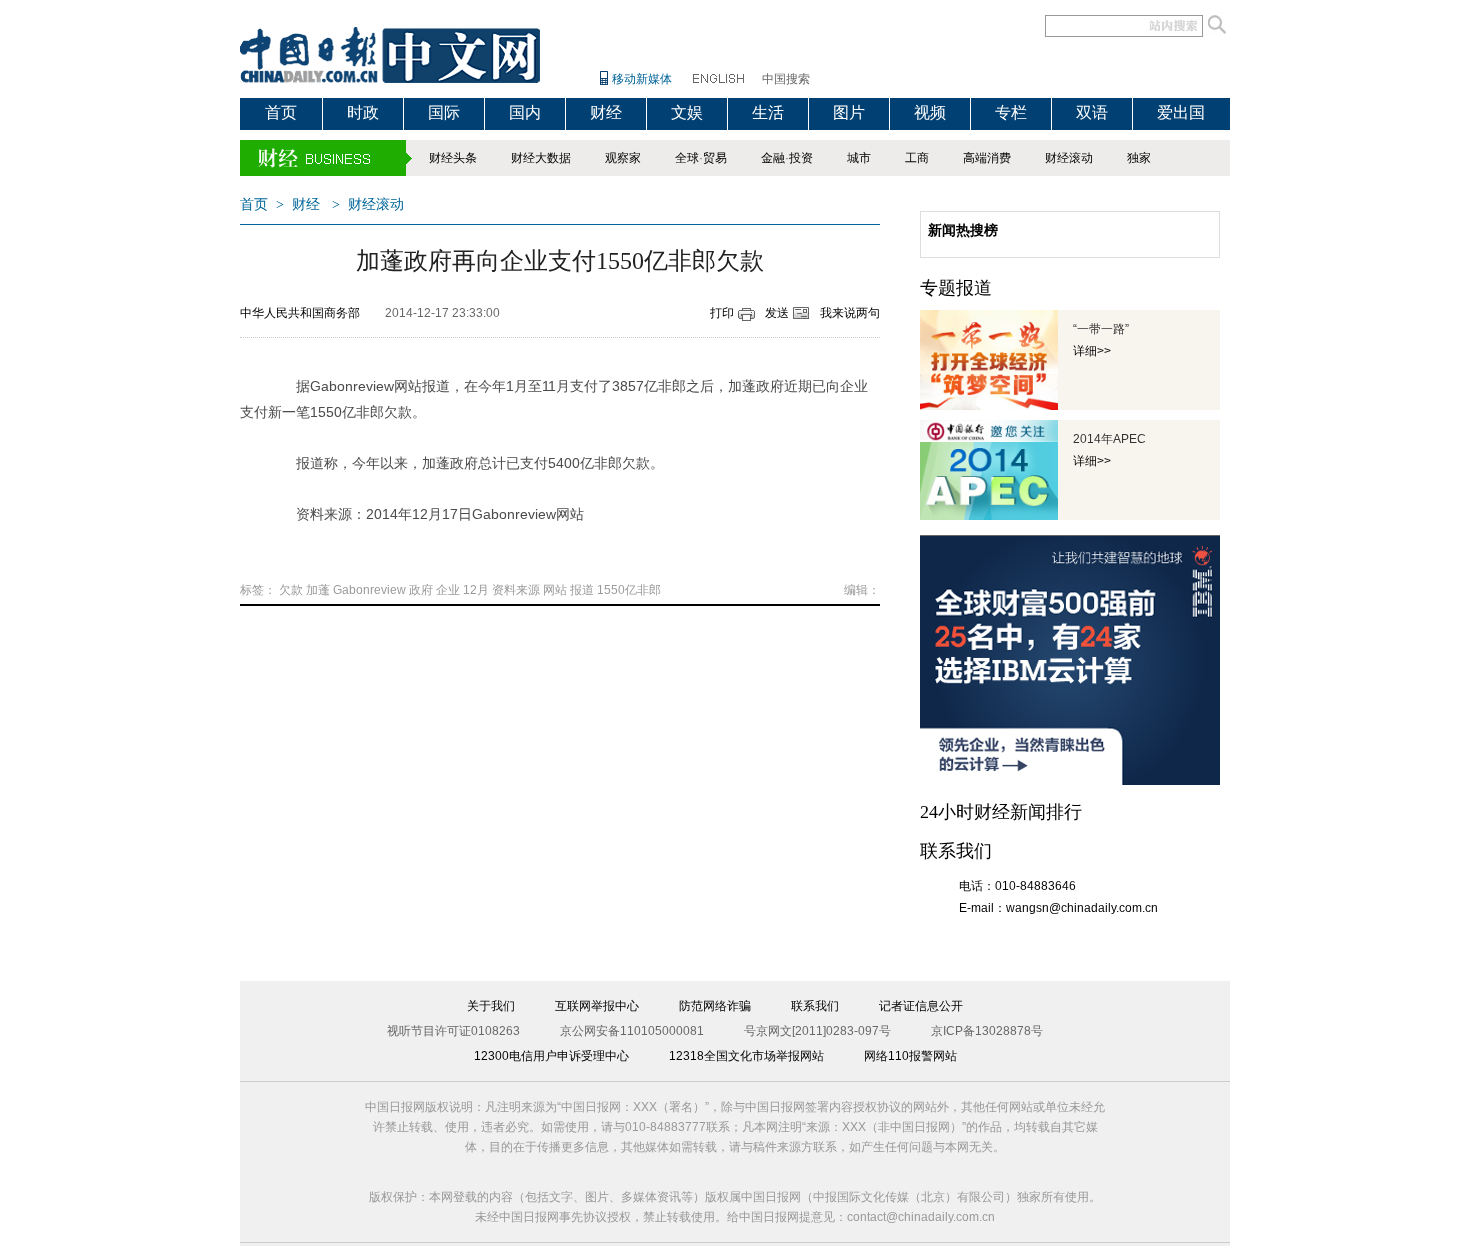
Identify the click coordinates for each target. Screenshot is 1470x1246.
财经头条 (453, 158)
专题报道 (956, 288)
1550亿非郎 (629, 590)
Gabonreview (369, 590)
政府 (421, 590)
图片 (849, 112)
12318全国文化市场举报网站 (746, 1056)
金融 (773, 158)
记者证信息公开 (921, 1006)
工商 (917, 158)
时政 (363, 112)
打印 (722, 313)
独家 (1139, 158)
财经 (606, 112)
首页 (281, 112)
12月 (476, 590)
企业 (448, 590)
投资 (801, 158)
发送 (777, 313)
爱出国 (1181, 112)
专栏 (1011, 112)
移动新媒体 (642, 79)
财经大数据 (541, 158)
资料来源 (516, 590)
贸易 (715, 158)
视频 (930, 112)
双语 (1092, 112)
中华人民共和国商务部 (300, 313)
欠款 (291, 590)
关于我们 (491, 1006)
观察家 (623, 158)
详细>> (1092, 351)
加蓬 (318, 590)
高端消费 (987, 158)
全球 (687, 158)
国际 (444, 112)
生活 (768, 112)
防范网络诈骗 (715, 1006)
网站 (555, 590)
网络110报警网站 (910, 1056)
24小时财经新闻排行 (1001, 812)
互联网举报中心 (597, 1006)
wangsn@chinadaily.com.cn (1082, 908)
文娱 (687, 112)
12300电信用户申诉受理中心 (551, 1056)
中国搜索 (786, 79)
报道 (582, 590)
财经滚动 (1069, 158)
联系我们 (815, 1006)
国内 (525, 112)
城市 (859, 158)
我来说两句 (850, 313)
